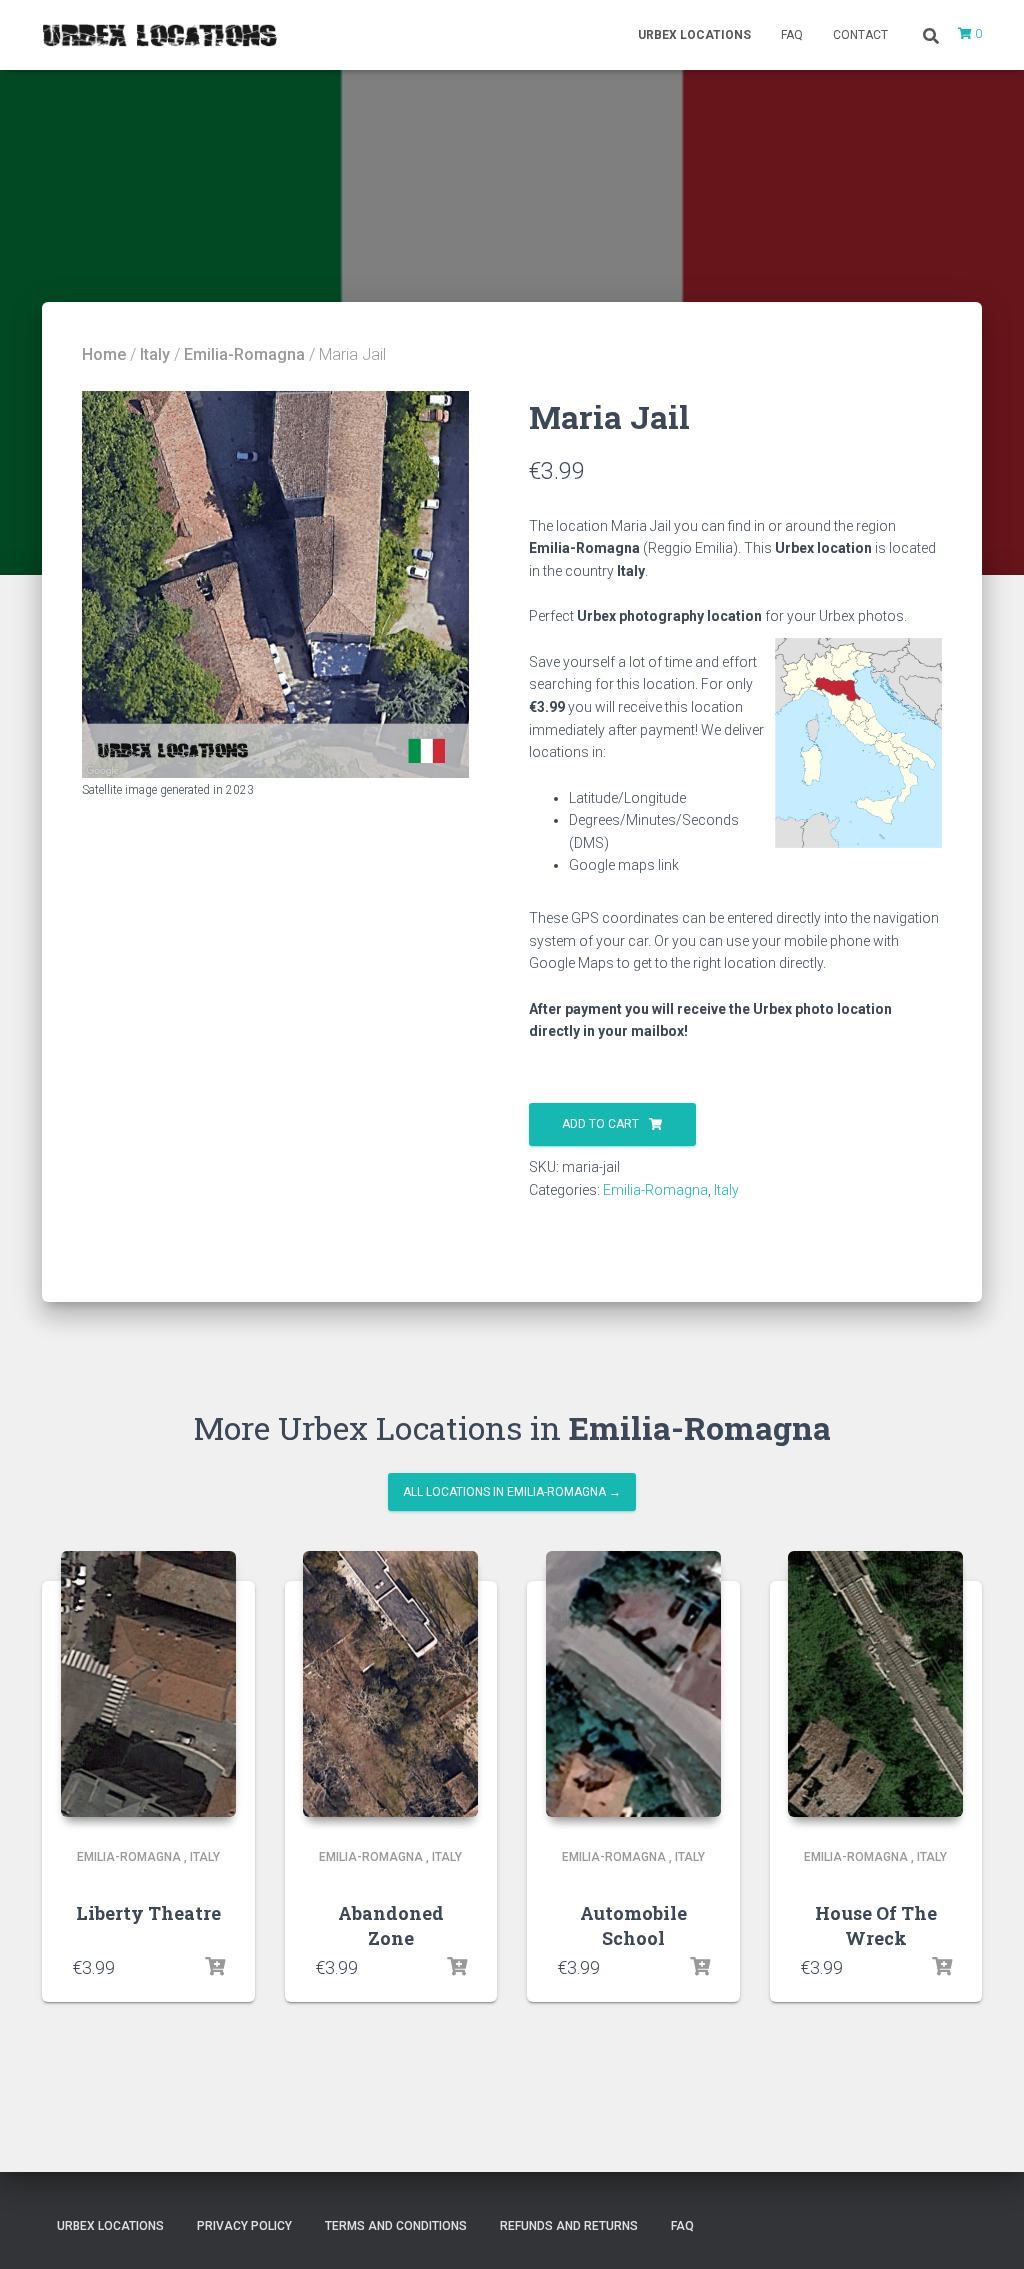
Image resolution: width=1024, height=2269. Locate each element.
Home (104, 354)
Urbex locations (694, 35)
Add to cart (600, 1124)
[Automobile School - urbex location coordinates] (633, 1684)
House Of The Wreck (876, 1925)
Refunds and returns (569, 2226)
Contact (860, 35)
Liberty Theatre (148, 1913)
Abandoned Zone (391, 1925)
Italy (155, 354)
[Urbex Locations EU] (159, 35)
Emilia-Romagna (244, 354)
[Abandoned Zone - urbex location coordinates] (390, 1684)
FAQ (792, 35)
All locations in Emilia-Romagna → (512, 1492)
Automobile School (633, 1925)
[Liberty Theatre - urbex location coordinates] (148, 1684)
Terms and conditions (396, 2226)
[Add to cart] (215, 1967)
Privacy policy (244, 2226)
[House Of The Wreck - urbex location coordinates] (875, 1684)
